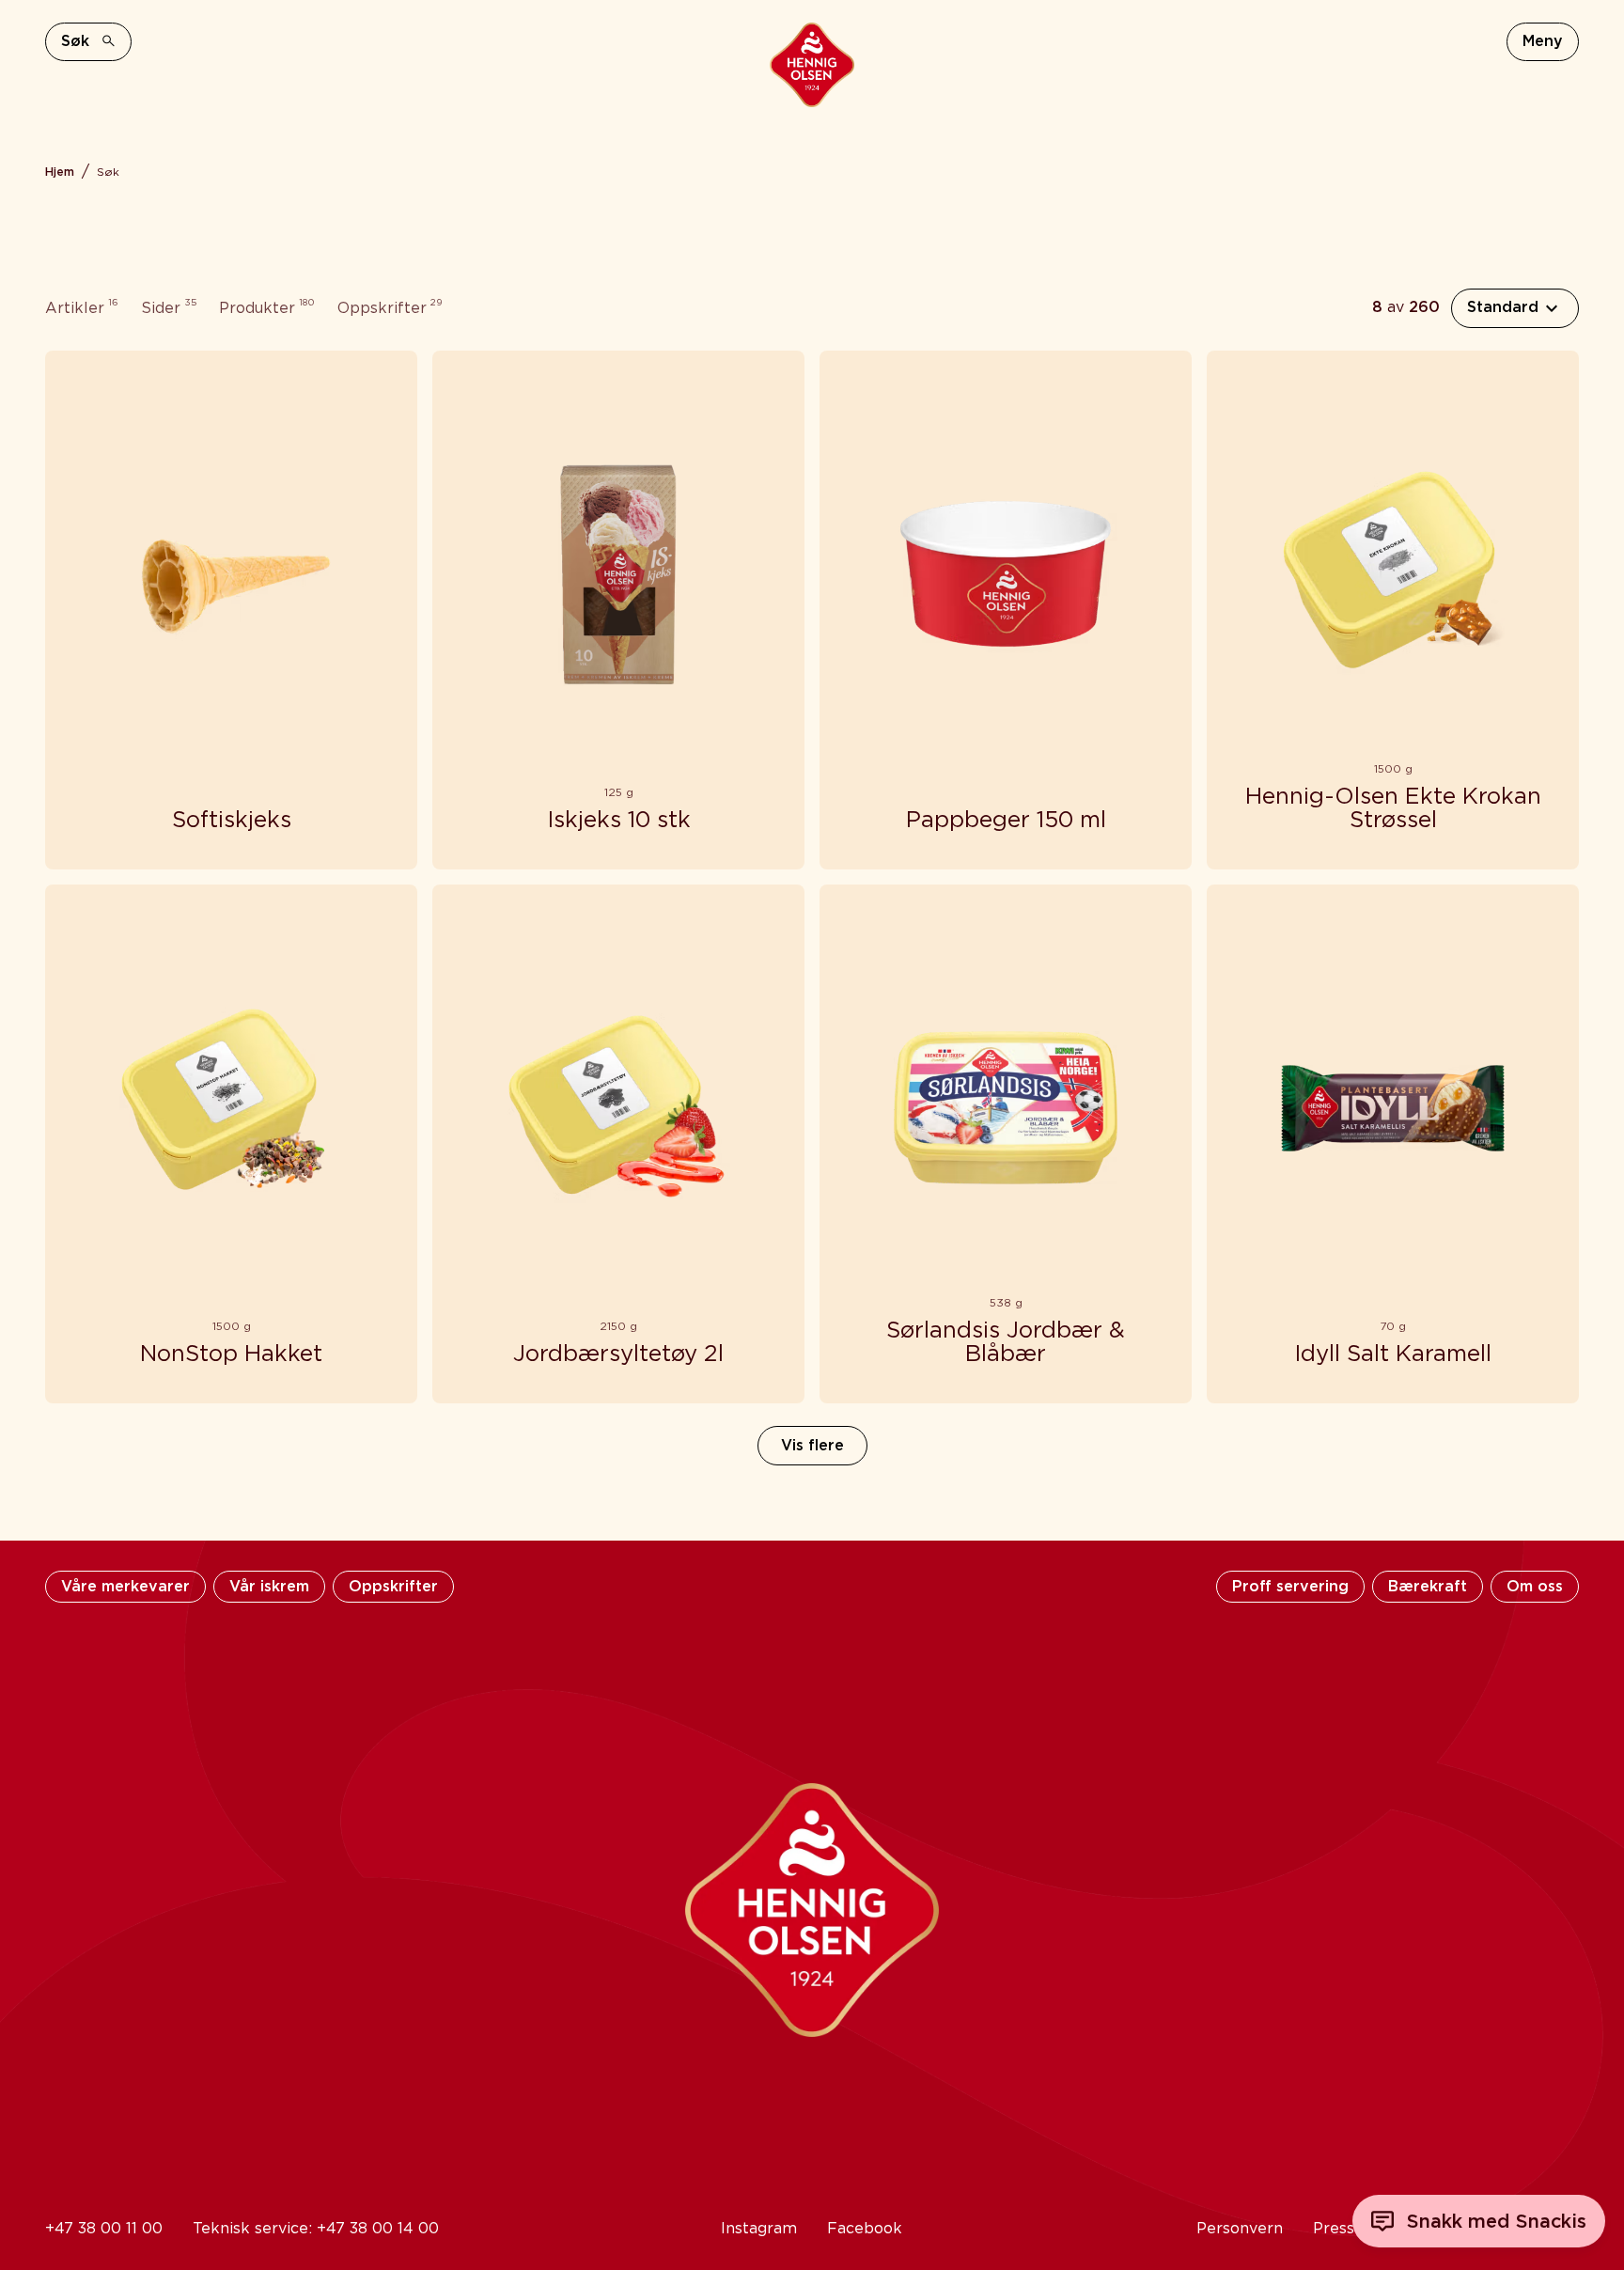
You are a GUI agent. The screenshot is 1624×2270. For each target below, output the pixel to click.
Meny (1543, 41)
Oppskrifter (393, 1586)
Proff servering (1290, 1586)
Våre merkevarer (125, 1586)
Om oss (1535, 1586)
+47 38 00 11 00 (104, 2228)
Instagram (759, 2228)
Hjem (60, 172)
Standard (1503, 307)
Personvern (1240, 2228)
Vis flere (812, 1445)
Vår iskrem (269, 1586)
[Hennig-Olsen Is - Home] (812, 65)
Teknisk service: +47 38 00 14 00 (316, 2228)
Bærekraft (1428, 1586)
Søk (75, 41)
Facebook (865, 2228)
